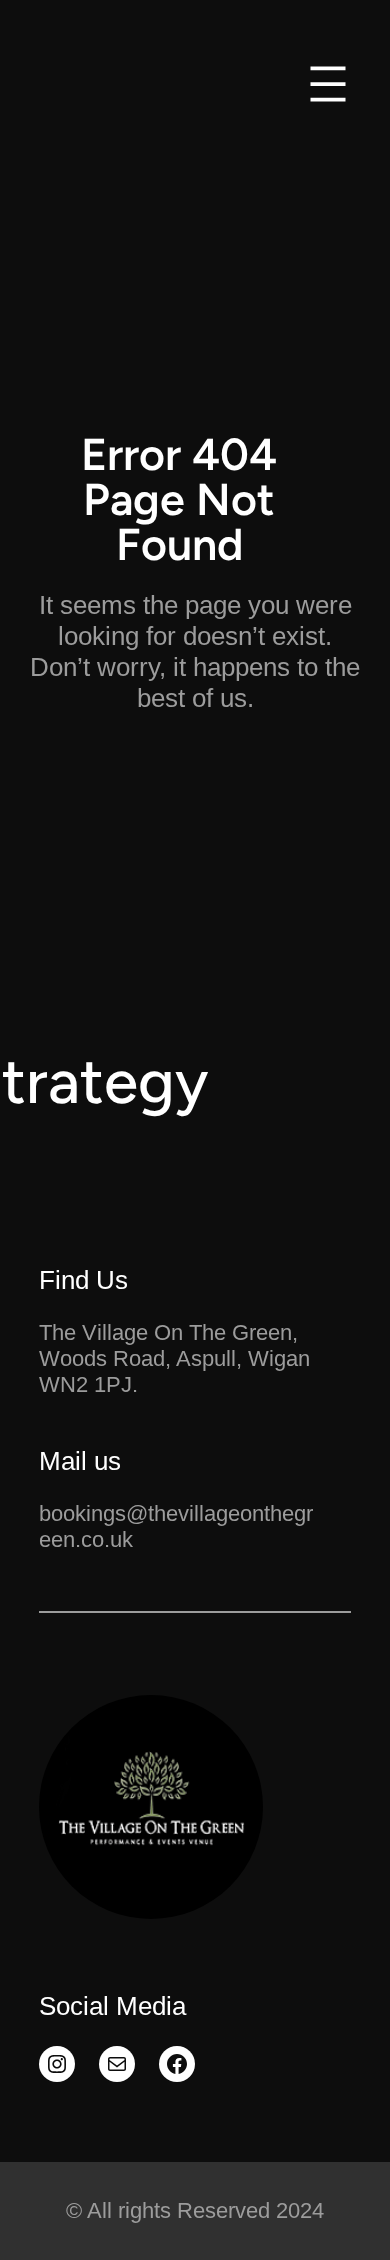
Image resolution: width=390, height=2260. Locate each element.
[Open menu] (328, 84)
